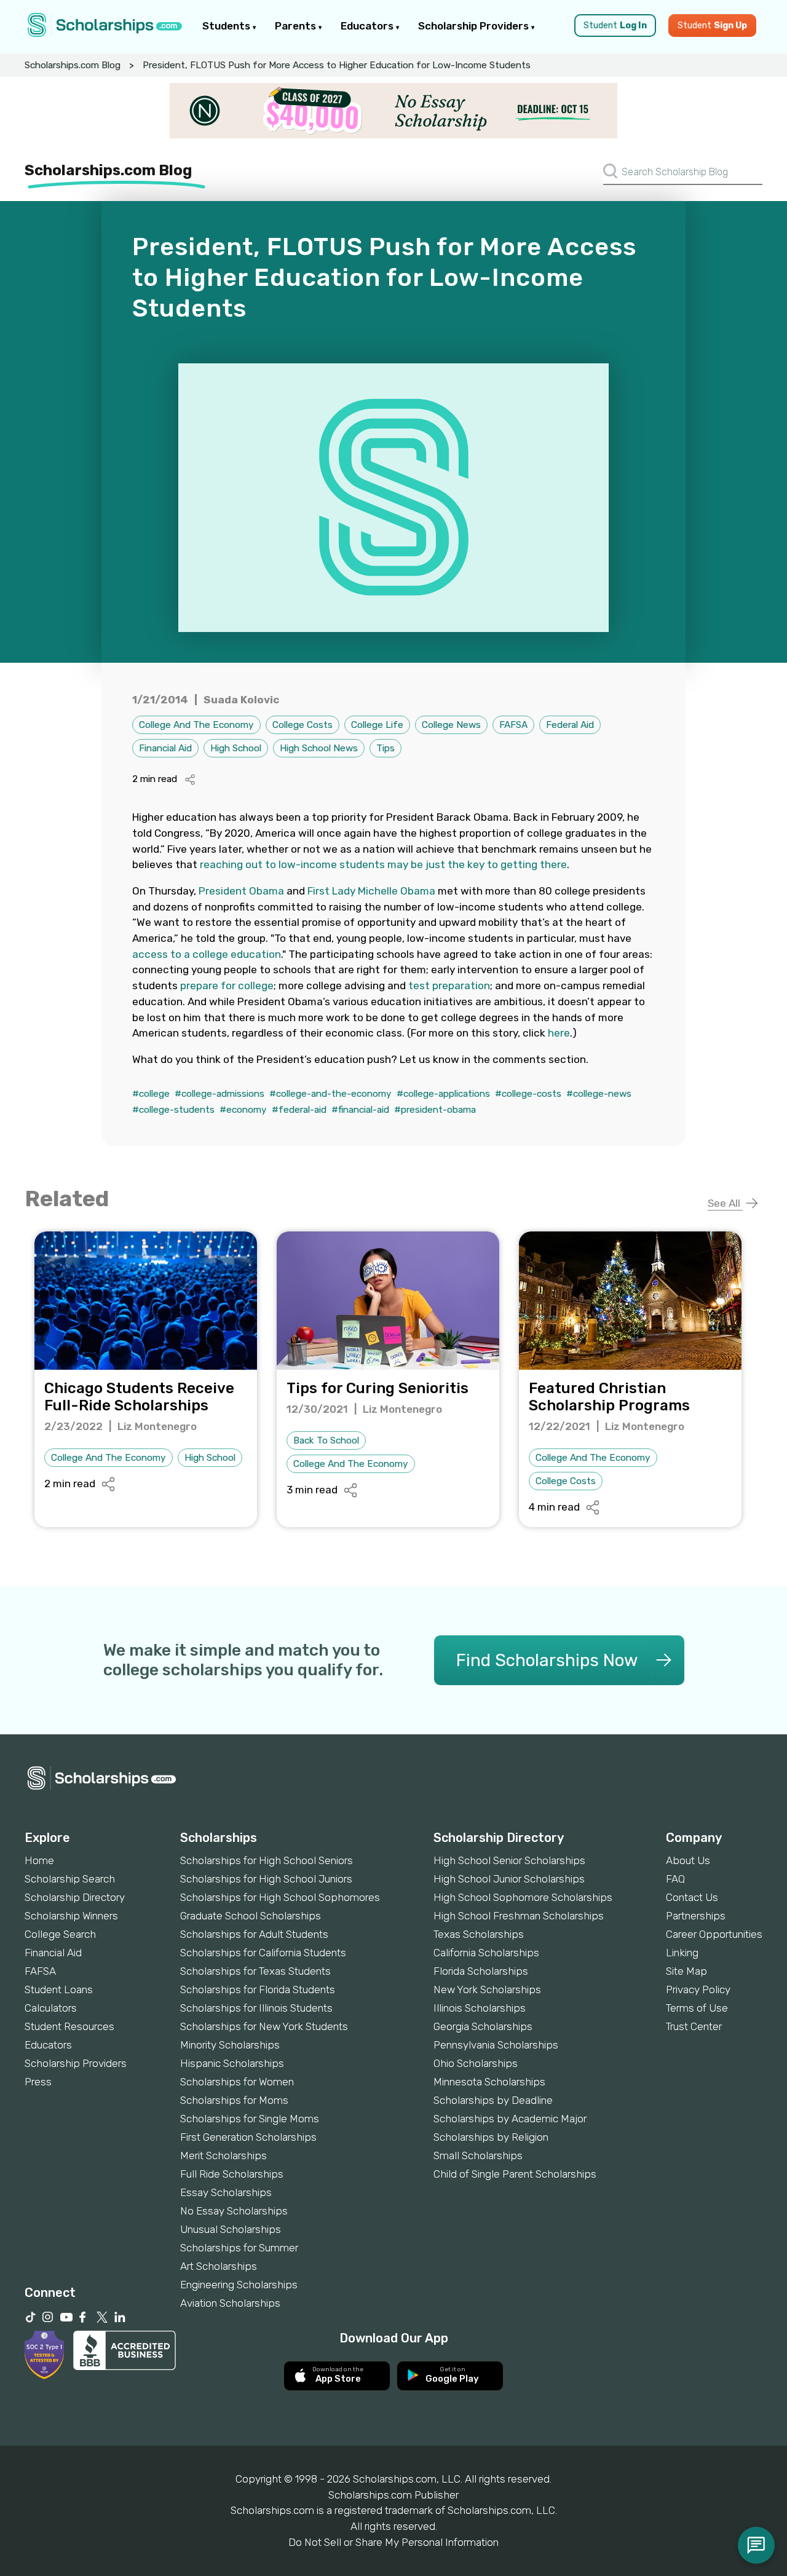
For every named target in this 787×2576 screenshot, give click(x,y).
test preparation (449, 986)
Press (38, 2082)
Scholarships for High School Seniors (267, 1860)
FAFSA (513, 725)
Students (227, 26)
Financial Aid (165, 748)
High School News (319, 748)
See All (725, 1203)
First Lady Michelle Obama (371, 891)
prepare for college (227, 986)
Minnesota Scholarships (489, 2082)
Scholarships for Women (237, 2082)
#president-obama (435, 1110)
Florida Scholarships (481, 1971)
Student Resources (69, 2026)
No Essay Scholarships (234, 2211)
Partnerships (696, 1916)
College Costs (303, 725)
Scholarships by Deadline (493, 2100)
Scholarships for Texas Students (255, 1971)
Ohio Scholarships (476, 2063)
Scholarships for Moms (234, 2100)
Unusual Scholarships (231, 2229)
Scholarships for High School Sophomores (280, 1897)
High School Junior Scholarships (509, 1879)
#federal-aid (299, 1110)
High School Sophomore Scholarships (523, 1897)
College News (451, 725)
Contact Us (692, 1897)
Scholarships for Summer (239, 2248)
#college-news (599, 1094)
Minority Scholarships (230, 2045)
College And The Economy (196, 725)
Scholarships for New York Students (264, 2026)
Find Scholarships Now (547, 1660)
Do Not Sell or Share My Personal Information (393, 2542)
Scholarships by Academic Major (510, 2119)
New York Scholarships (487, 1989)
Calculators (51, 2008)
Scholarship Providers (475, 26)
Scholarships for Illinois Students (256, 2008)
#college (151, 1094)
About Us (688, 1860)
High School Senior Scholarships (509, 1860)
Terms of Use (697, 2008)
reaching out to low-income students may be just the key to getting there (383, 864)
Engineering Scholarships (239, 2285)
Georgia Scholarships (483, 2026)
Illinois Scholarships (480, 2008)
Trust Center (694, 2026)
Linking (682, 1953)
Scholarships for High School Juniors (266, 1879)
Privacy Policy (698, 1989)
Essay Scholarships (226, 2192)
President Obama (241, 891)
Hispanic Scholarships (232, 2063)
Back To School (326, 1440)
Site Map (686, 1971)
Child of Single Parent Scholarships (515, 2174)
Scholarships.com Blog (73, 65)
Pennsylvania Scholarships (496, 2045)
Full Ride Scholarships (232, 2174)
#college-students (173, 1110)
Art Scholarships (219, 2266)
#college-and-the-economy (330, 1094)
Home (39, 1860)
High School (236, 748)
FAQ (675, 1879)
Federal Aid (570, 725)
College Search (60, 1934)
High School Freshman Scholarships (519, 1916)
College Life (377, 725)
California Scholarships (486, 1953)
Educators (368, 26)
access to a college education (207, 954)
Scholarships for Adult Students (254, 1934)
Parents (297, 26)
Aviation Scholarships (230, 2303)
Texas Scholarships (479, 1934)
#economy (243, 1110)
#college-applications (443, 1094)
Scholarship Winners (71, 1916)
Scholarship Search (70, 1879)
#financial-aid (360, 1110)
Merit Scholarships (223, 2155)
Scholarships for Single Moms (250, 2119)
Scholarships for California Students (263, 1953)
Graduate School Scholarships (251, 1916)
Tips (386, 748)
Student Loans (59, 1989)
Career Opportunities (714, 1934)
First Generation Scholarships (248, 2137)
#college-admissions (219, 1094)
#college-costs (528, 1094)
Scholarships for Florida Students (258, 1989)
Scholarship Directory (75, 1897)
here (559, 1033)
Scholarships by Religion (491, 2137)
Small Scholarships (478, 2155)
